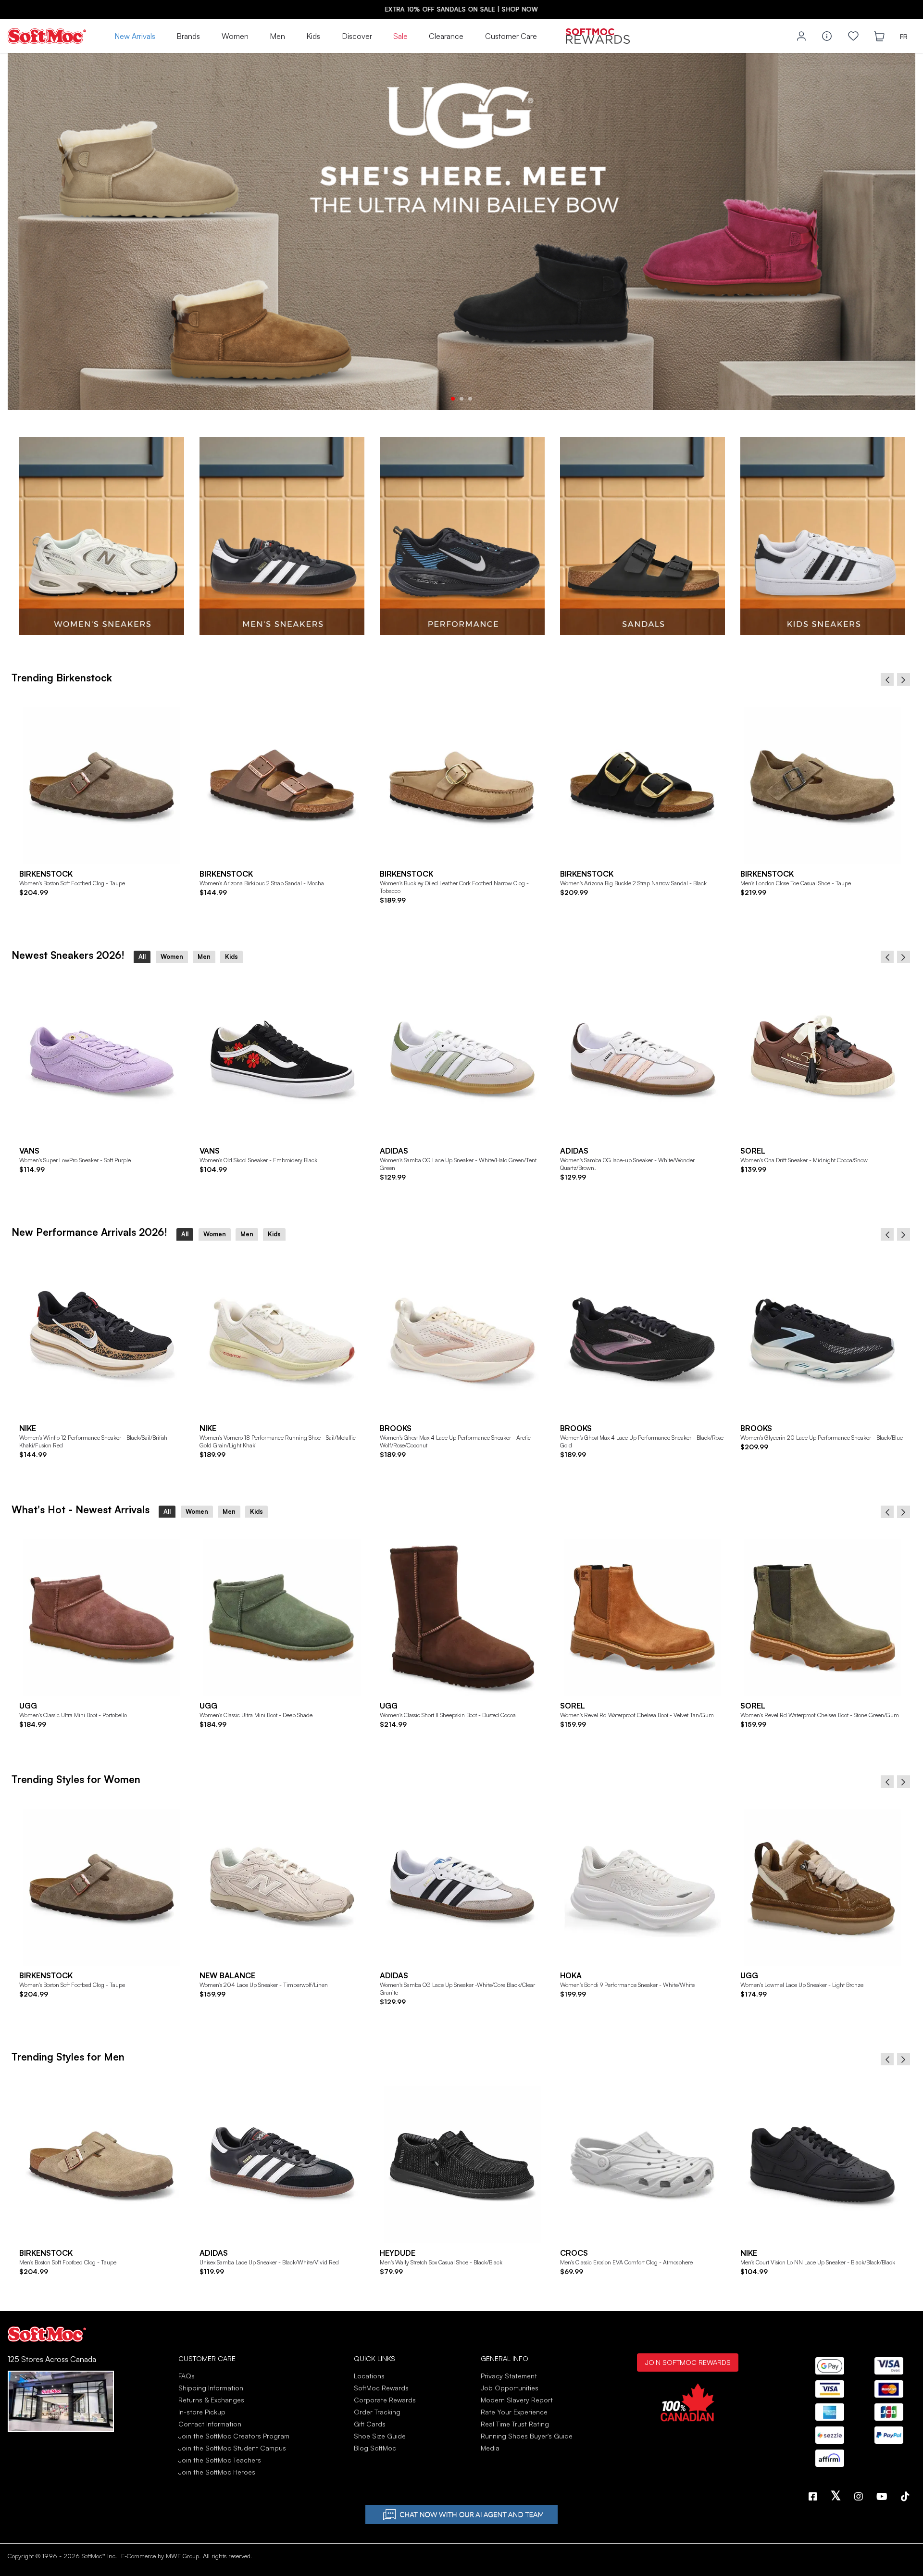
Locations (369, 2376)
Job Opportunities (510, 2388)
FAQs (187, 2376)
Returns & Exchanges (211, 2400)
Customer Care (511, 36)
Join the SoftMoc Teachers (220, 2460)
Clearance (446, 36)
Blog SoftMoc (375, 2448)
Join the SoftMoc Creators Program (234, 2436)
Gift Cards (370, 2424)
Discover (357, 36)
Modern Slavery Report (517, 2400)
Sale (400, 36)
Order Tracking (377, 2412)
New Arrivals (135, 36)
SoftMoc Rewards (381, 2388)
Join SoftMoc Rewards (688, 2362)
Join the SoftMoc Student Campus (232, 2448)
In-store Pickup (202, 2412)
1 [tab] (453, 399)
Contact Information (210, 2424)
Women (235, 36)
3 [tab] (470, 399)
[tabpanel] (461, 232)
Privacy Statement (509, 2376)
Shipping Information (211, 2388)
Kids (313, 36)
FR (904, 36)
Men (277, 36)
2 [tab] (461, 399)
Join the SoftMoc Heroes (217, 2472)
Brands (188, 36)
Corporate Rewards (385, 2400)
